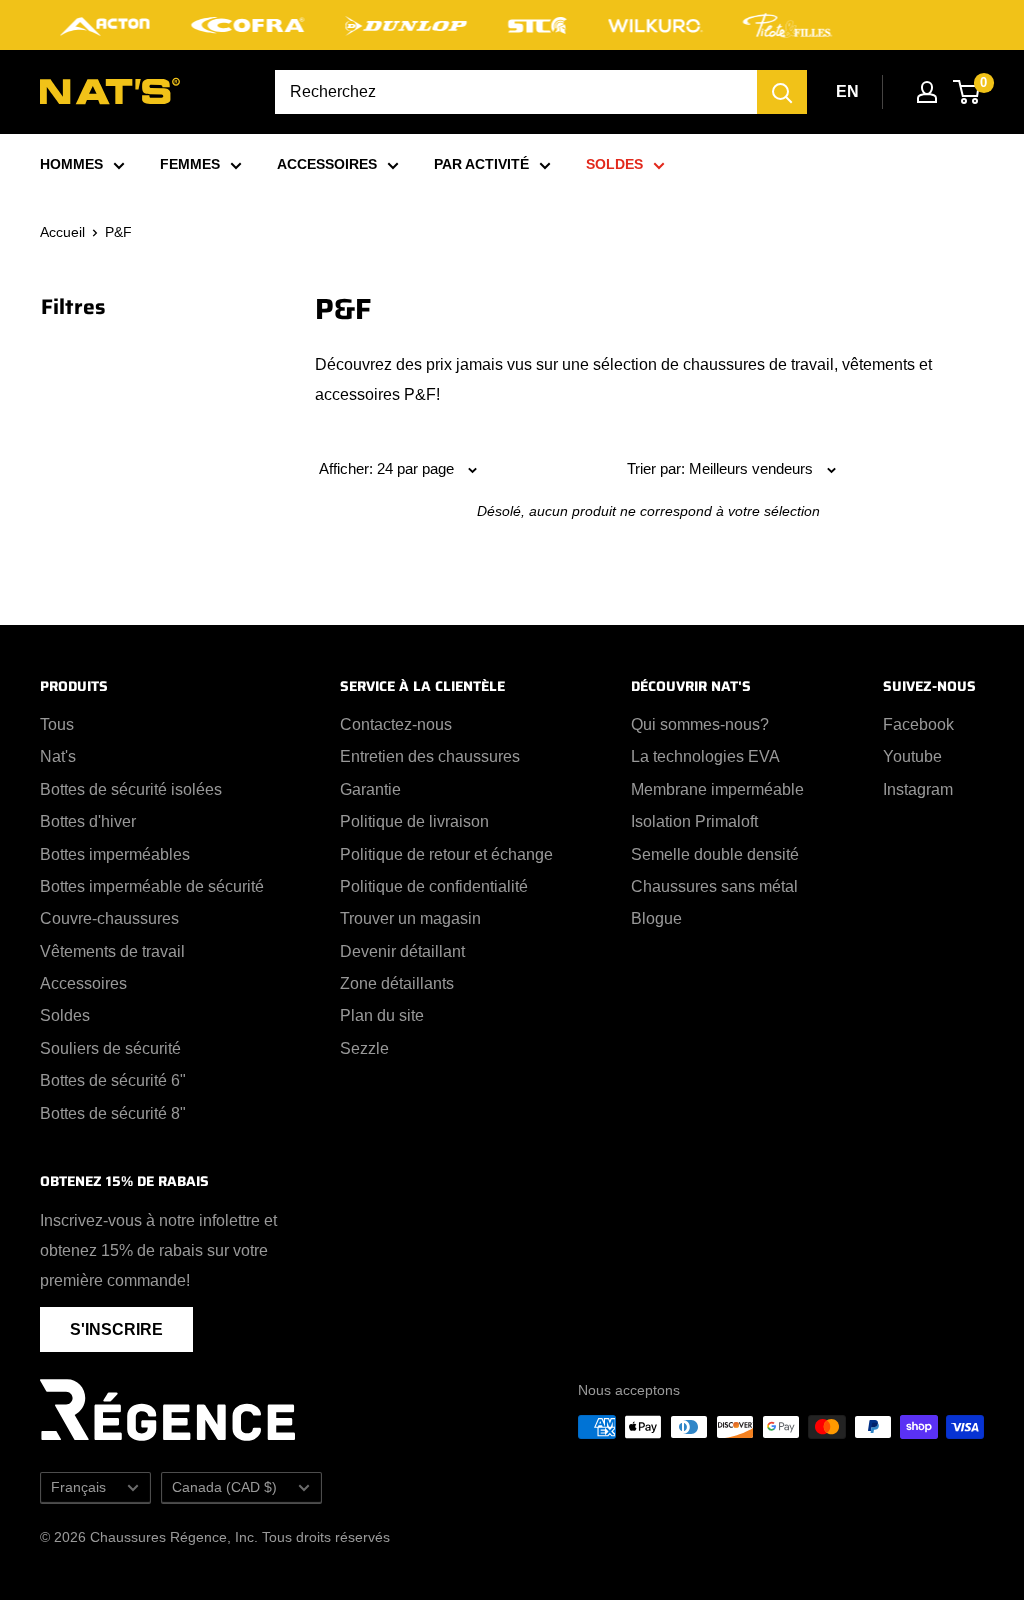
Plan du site (382, 1015)
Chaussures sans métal (714, 886)
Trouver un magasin (410, 918)
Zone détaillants (397, 983)
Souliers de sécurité (110, 1048)
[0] (967, 92)
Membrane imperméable (717, 789)
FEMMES (190, 164)
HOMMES (71, 164)
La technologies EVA (705, 756)
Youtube (912, 756)
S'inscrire (116, 1329)
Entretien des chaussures (430, 756)
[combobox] (516, 92)
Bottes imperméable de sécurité (152, 886)
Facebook (918, 724)
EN (847, 91)
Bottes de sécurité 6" (113, 1080)
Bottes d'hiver (88, 821)
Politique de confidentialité (434, 886)
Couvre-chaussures (109, 918)
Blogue (656, 918)
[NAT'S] (110, 95)
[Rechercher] (782, 92)
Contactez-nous (396, 724)
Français (78, 1487)
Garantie (370, 789)
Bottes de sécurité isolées (131, 789)
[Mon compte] (927, 92)
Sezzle (364, 1048)
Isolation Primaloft (694, 821)
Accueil (62, 232)
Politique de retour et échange (446, 854)
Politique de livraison (414, 821)
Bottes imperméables (115, 854)
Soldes (65, 1015)
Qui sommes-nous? (700, 724)
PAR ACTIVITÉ (481, 164)
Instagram (918, 789)
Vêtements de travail (112, 951)
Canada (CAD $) (224, 1487)
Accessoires (83, 983)
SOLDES (614, 164)
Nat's (58, 756)
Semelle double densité (715, 854)
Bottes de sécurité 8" (113, 1113)
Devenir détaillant (402, 951)
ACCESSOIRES (327, 164)
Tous (57, 724)
